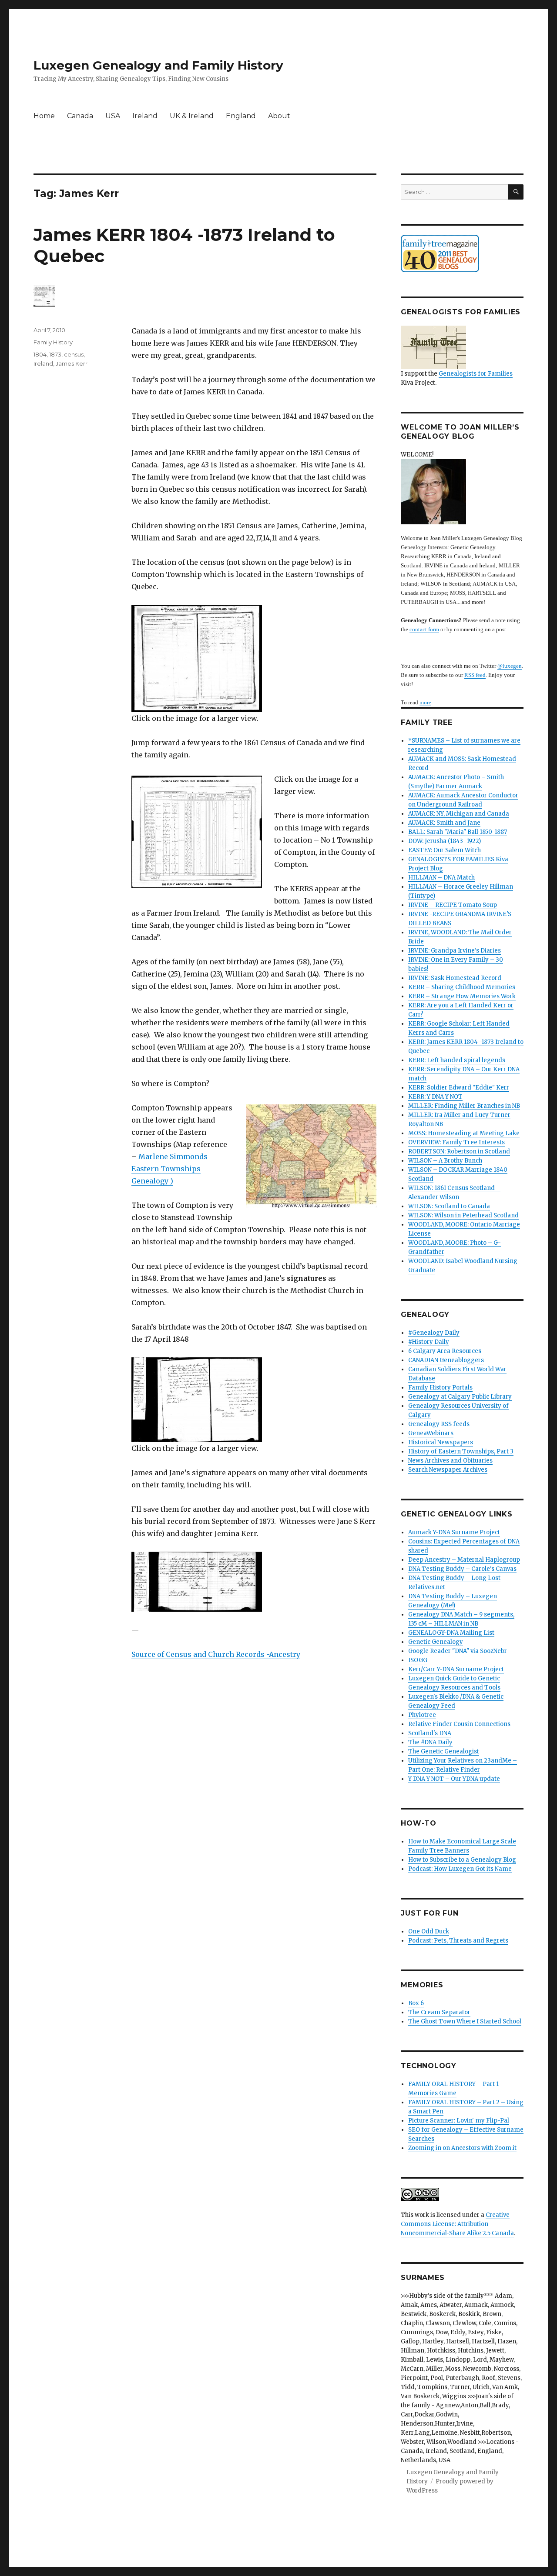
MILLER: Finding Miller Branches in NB (464, 1106)
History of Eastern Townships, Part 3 (461, 1451)
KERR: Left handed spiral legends (457, 1060)
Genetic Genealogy (436, 1642)
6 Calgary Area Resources (445, 1351)
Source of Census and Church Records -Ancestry (216, 1654)
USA (113, 116)
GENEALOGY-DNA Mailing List (451, 1633)
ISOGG (418, 1660)
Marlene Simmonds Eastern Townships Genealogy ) (169, 1169)
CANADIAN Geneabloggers (446, 1360)
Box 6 (416, 2003)
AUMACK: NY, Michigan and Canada (459, 814)
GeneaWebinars (431, 1433)
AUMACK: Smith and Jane (444, 823)
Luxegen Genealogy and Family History (158, 65)
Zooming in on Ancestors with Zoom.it (462, 2148)
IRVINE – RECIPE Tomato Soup (453, 905)
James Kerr (72, 363)
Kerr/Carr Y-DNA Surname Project (456, 1669)
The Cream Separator (439, 2012)
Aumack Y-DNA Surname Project (454, 1532)
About (279, 116)
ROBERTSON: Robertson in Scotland (459, 1151)
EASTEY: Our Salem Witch (445, 850)
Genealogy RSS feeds (439, 1424)
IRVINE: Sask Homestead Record (455, 978)
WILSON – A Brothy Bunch (445, 1161)
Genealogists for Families (476, 374)
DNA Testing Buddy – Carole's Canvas (462, 1569)
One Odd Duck (429, 1931)
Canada (80, 116)
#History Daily (429, 1342)
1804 (40, 354)
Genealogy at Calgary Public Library (460, 1397)
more (425, 702)
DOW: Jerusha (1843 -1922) (445, 841)
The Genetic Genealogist (444, 1751)
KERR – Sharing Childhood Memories (462, 987)
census (74, 354)
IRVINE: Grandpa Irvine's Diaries (455, 951)
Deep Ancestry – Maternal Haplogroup (464, 1560)
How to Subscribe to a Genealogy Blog (462, 1860)
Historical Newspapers (441, 1442)
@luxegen (510, 666)
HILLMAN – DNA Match (441, 878)
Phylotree (422, 1715)
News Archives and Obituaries (450, 1461)
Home (44, 116)
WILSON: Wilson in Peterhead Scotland (463, 1215)
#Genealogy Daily (434, 1333)
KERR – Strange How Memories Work (462, 996)
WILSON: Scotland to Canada (449, 1206)
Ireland (145, 116)
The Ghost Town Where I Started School (465, 2021)
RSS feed (475, 675)
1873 (55, 354)
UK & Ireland (192, 116)
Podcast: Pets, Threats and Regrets (458, 1941)
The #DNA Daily (430, 1742)
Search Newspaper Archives (448, 1470)
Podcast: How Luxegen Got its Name (460, 1869)
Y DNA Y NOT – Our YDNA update (454, 1779)
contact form (424, 629)
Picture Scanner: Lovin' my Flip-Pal (459, 2121)
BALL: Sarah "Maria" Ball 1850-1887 (458, 832)
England (241, 116)
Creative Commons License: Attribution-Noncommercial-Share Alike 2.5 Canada (457, 2224)
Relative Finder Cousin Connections (459, 1724)
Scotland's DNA (430, 1733)
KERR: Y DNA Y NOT (435, 1097)
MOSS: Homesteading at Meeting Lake (464, 1133)
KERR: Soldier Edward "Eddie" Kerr (459, 1088)
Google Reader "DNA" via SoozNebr (458, 1651)
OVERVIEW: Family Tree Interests (456, 1142)
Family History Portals (440, 1388)
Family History (53, 342)
